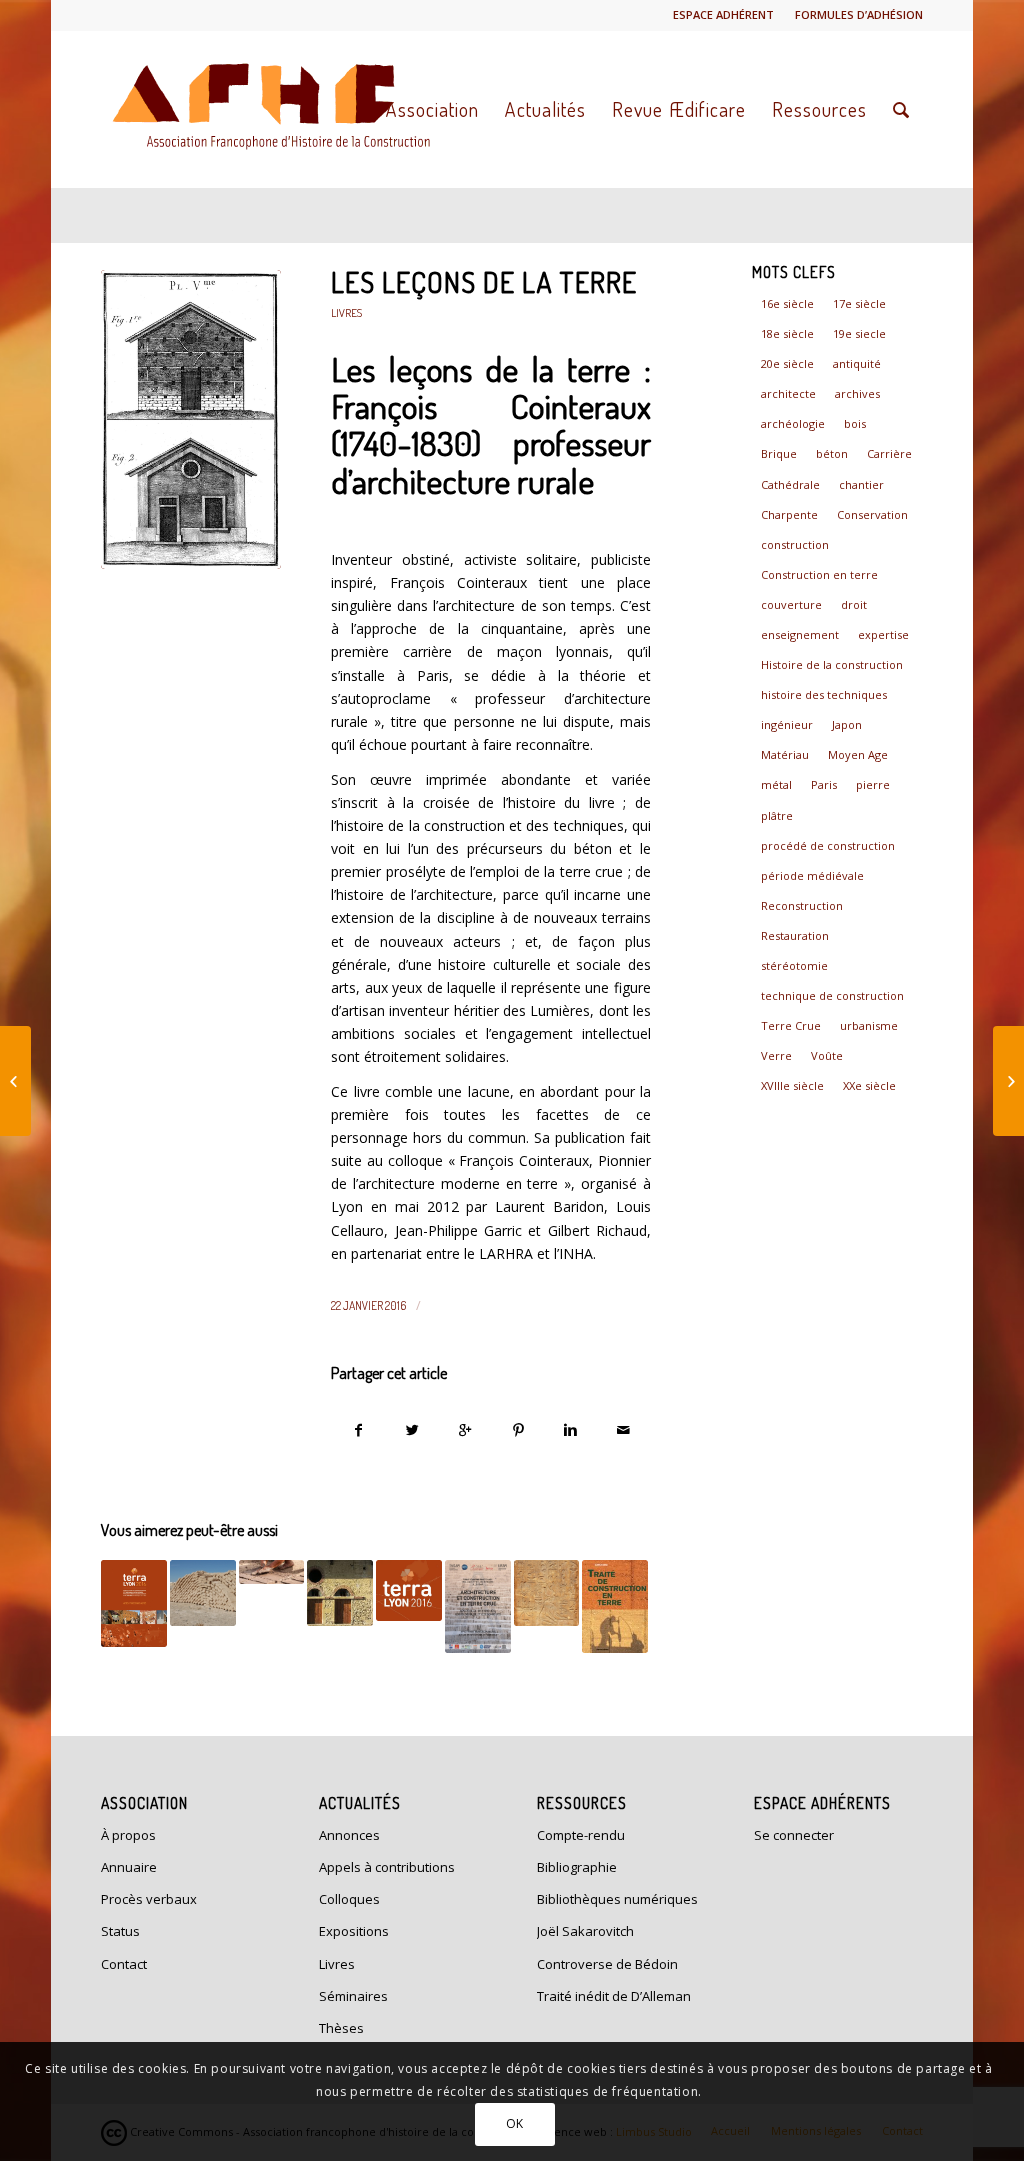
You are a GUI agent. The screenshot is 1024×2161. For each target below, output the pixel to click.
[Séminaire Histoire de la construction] (547, 1593)
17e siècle (859, 303)
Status (120, 1931)
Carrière (889, 453)
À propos (128, 1835)
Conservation (872, 514)
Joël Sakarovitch (585, 1931)
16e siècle (787, 303)
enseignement (800, 634)
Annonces (349, 1835)
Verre (776, 1055)
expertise (883, 634)
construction (795, 544)
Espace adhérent (723, 14)
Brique (779, 453)
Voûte (827, 1055)
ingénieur (787, 724)
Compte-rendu (581, 1835)
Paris (824, 784)
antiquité (857, 363)
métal (776, 784)
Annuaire (129, 1867)
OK (515, 2123)
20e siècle (787, 363)
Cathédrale (790, 484)
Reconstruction (802, 905)
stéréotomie (794, 965)
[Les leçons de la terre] (191, 419)
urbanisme (869, 1025)
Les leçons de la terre (484, 282)
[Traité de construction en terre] (615, 1606)
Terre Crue (791, 1025)
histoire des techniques (824, 694)
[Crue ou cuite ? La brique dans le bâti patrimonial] (272, 1572)
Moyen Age (858, 754)
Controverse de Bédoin (607, 1964)
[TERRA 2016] (409, 1590)
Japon (847, 724)
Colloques (349, 1899)
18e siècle (787, 333)
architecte (788, 393)
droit (854, 604)
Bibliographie (577, 1867)
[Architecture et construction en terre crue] (340, 1593)
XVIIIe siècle (792, 1085)
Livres (346, 312)
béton (832, 453)
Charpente (789, 514)
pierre (873, 784)
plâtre (777, 815)
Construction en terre (819, 574)
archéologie (793, 423)
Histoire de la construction (832, 664)
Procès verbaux (149, 1899)
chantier (861, 484)
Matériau (785, 754)
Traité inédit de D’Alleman (614, 1996)
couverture (791, 604)
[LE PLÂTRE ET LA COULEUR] (1008, 1081)
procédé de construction (828, 845)
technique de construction (832, 995)
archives (857, 393)
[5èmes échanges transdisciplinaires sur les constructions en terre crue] (203, 1593)
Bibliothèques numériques (617, 1899)
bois (855, 423)
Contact (124, 1964)
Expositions (354, 1931)
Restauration (795, 935)
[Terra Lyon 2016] (134, 1604)
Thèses (341, 2028)
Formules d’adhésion (859, 14)
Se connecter (794, 1835)
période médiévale (812, 875)
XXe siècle (869, 1085)
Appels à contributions (387, 1867)
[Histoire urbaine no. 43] (15, 1081)
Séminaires (353, 1996)
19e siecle (859, 333)
